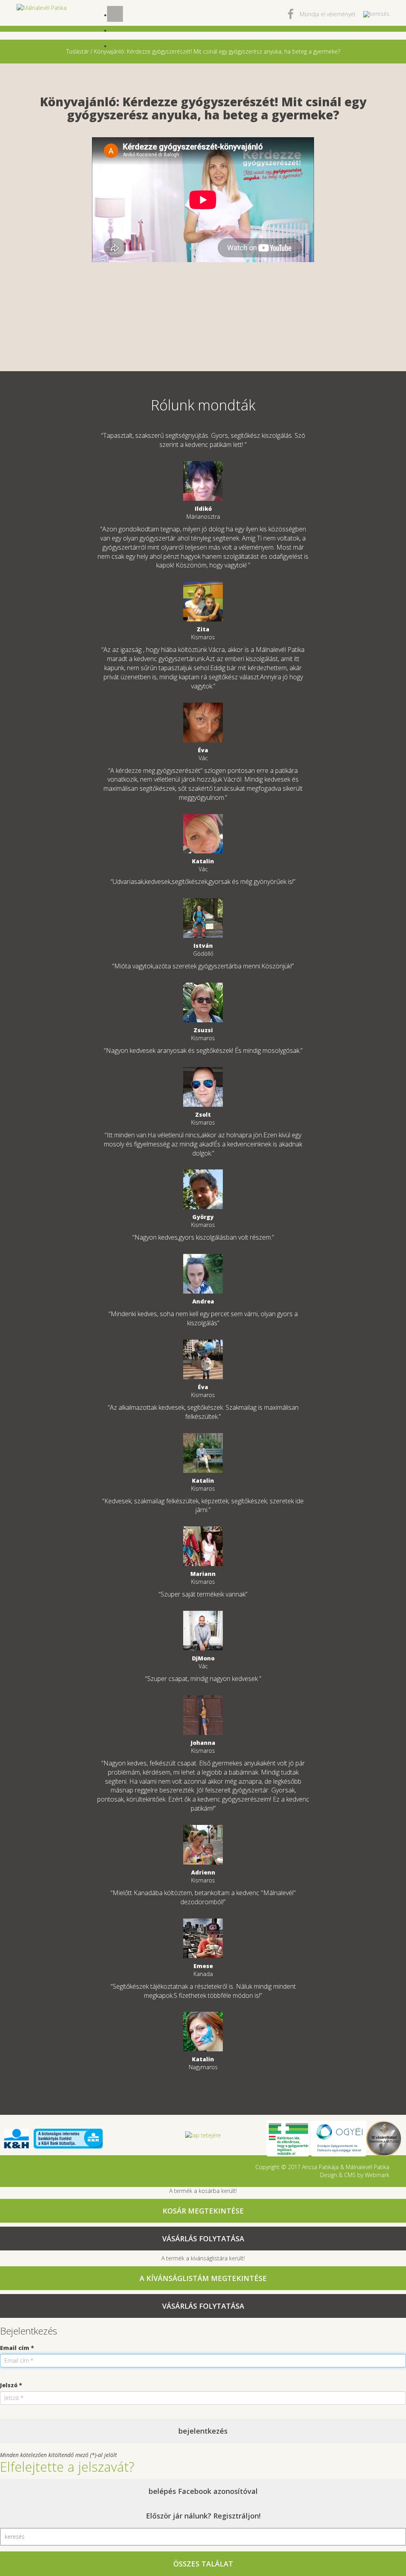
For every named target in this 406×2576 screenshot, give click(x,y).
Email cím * (17, 2348)
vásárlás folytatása (203, 2239)
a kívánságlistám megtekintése (203, 2278)
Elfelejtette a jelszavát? (67, 2467)
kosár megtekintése (203, 2211)
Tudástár (78, 51)
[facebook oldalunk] (291, 16)
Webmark (377, 2175)
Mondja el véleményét (328, 14)
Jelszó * (11, 2385)
